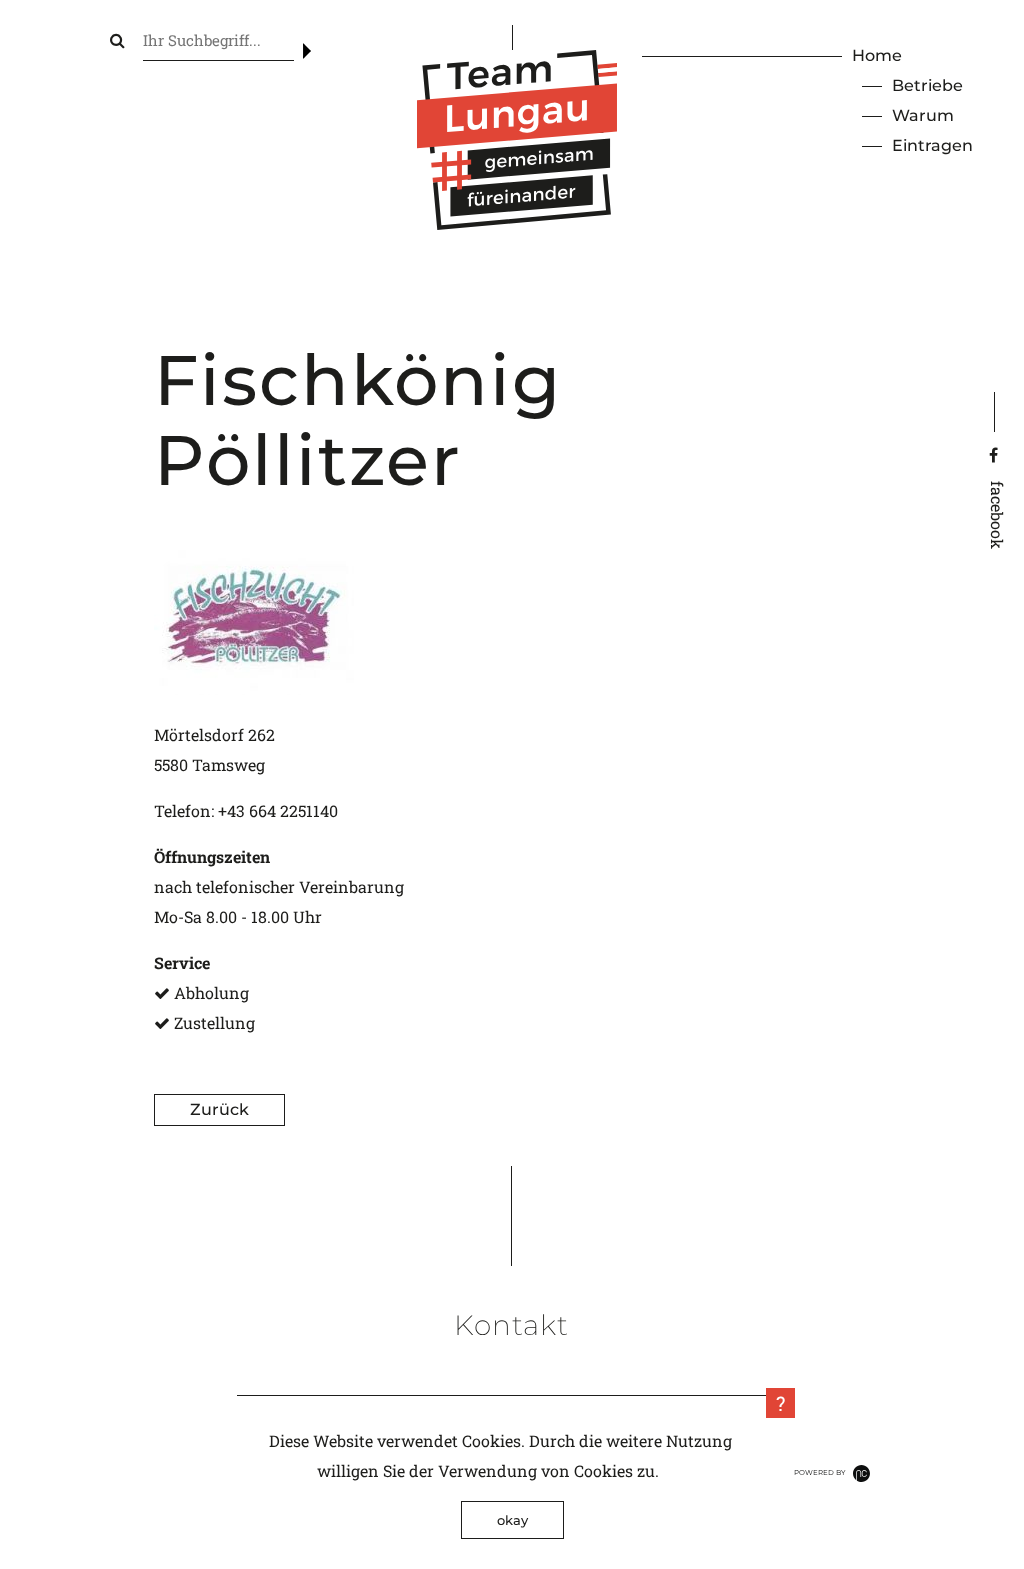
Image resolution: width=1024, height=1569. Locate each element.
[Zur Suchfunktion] (117, 39)
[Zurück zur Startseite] (517, 223)
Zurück (219, 1109)
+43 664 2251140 (278, 810)
